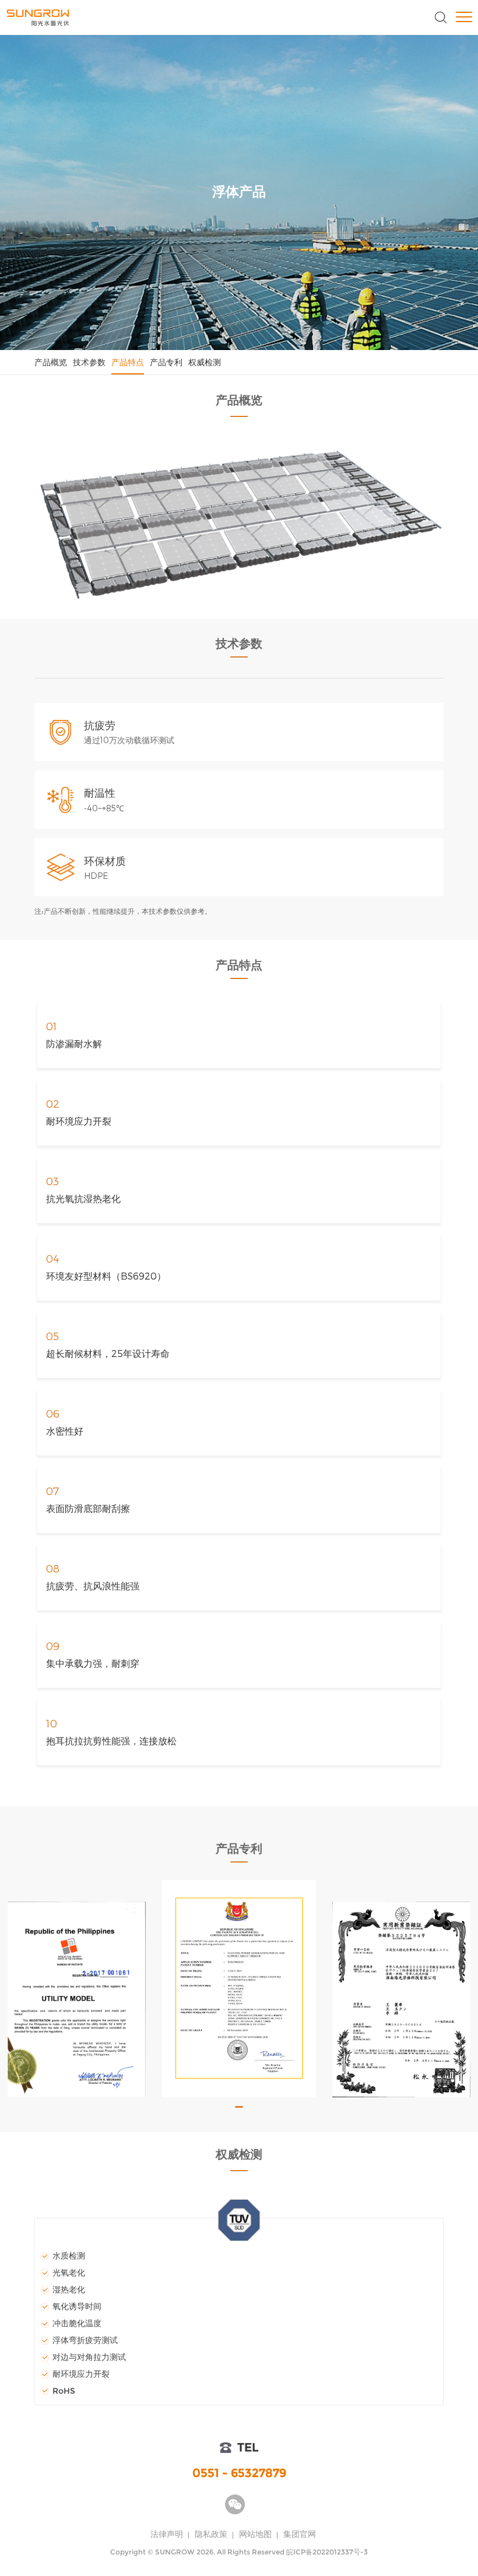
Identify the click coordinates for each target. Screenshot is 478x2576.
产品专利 (166, 362)
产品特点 (128, 362)
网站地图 (255, 2534)
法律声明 (167, 2534)
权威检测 (205, 362)
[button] (239, 2107)
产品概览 (51, 362)
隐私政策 (211, 2534)
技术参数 (89, 362)
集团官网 (300, 2534)
